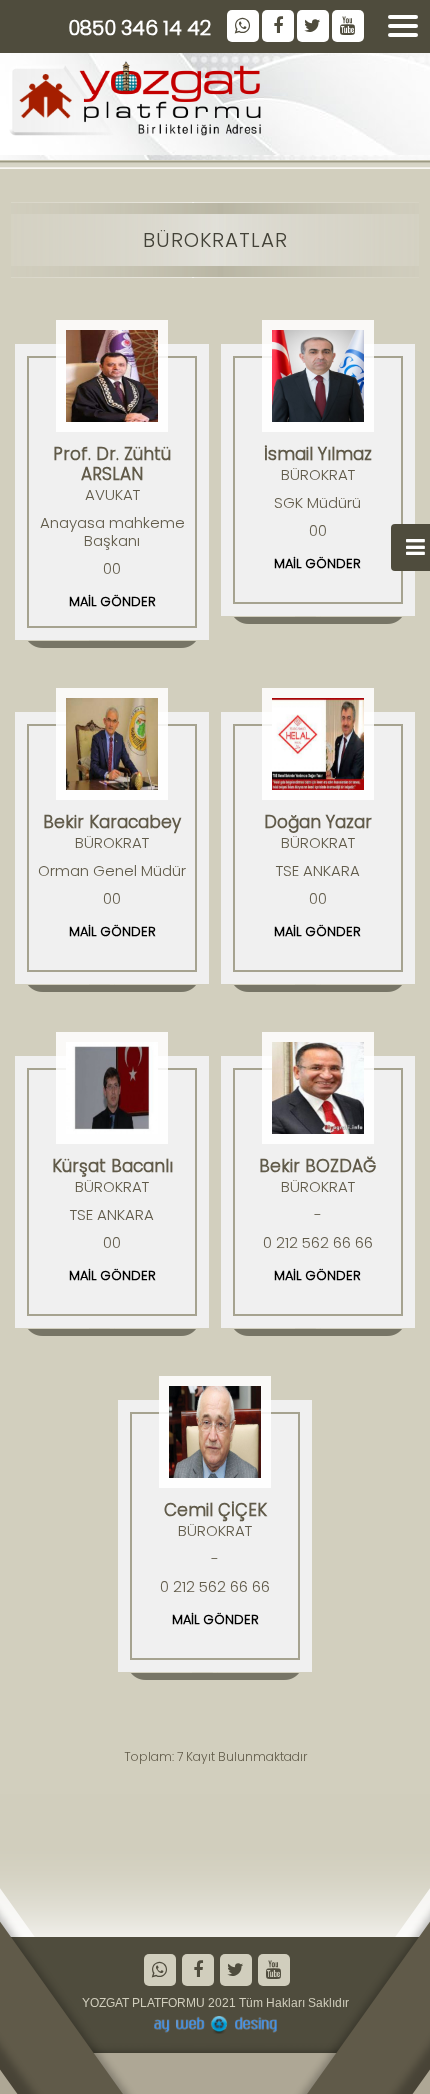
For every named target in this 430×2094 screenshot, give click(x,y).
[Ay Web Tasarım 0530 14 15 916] (215, 2025)
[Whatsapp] (158, 1972)
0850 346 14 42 (139, 28)
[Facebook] (196, 1972)
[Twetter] (234, 1972)
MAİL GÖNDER (112, 601)
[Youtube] (272, 1972)
